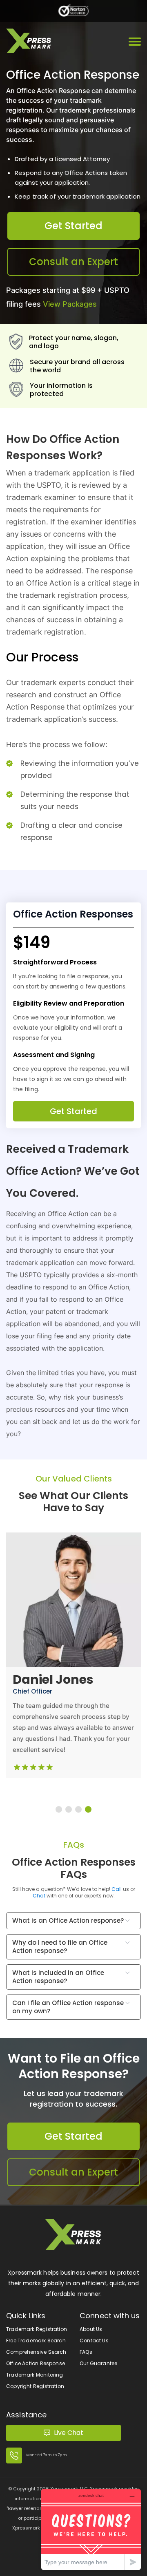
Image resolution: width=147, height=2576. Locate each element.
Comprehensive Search (36, 2352)
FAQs (86, 2352)
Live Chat (69, 2433)
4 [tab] (88, 1809)
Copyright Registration (35, 2386)
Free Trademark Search (36, 2341)
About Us (91, 2329)
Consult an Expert (73, 262)
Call (117, 1889)
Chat (39, 1896)
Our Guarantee (98, 2363)
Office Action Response (36, 2363)
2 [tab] (69, 1809)
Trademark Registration (37, 2329)
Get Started (73, 226)
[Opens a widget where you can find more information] (91, 2529)
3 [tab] (78, 1809)
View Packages (70, 304)
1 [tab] (59, 1809)
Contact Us (94, 2341)
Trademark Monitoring (35, 2375)
